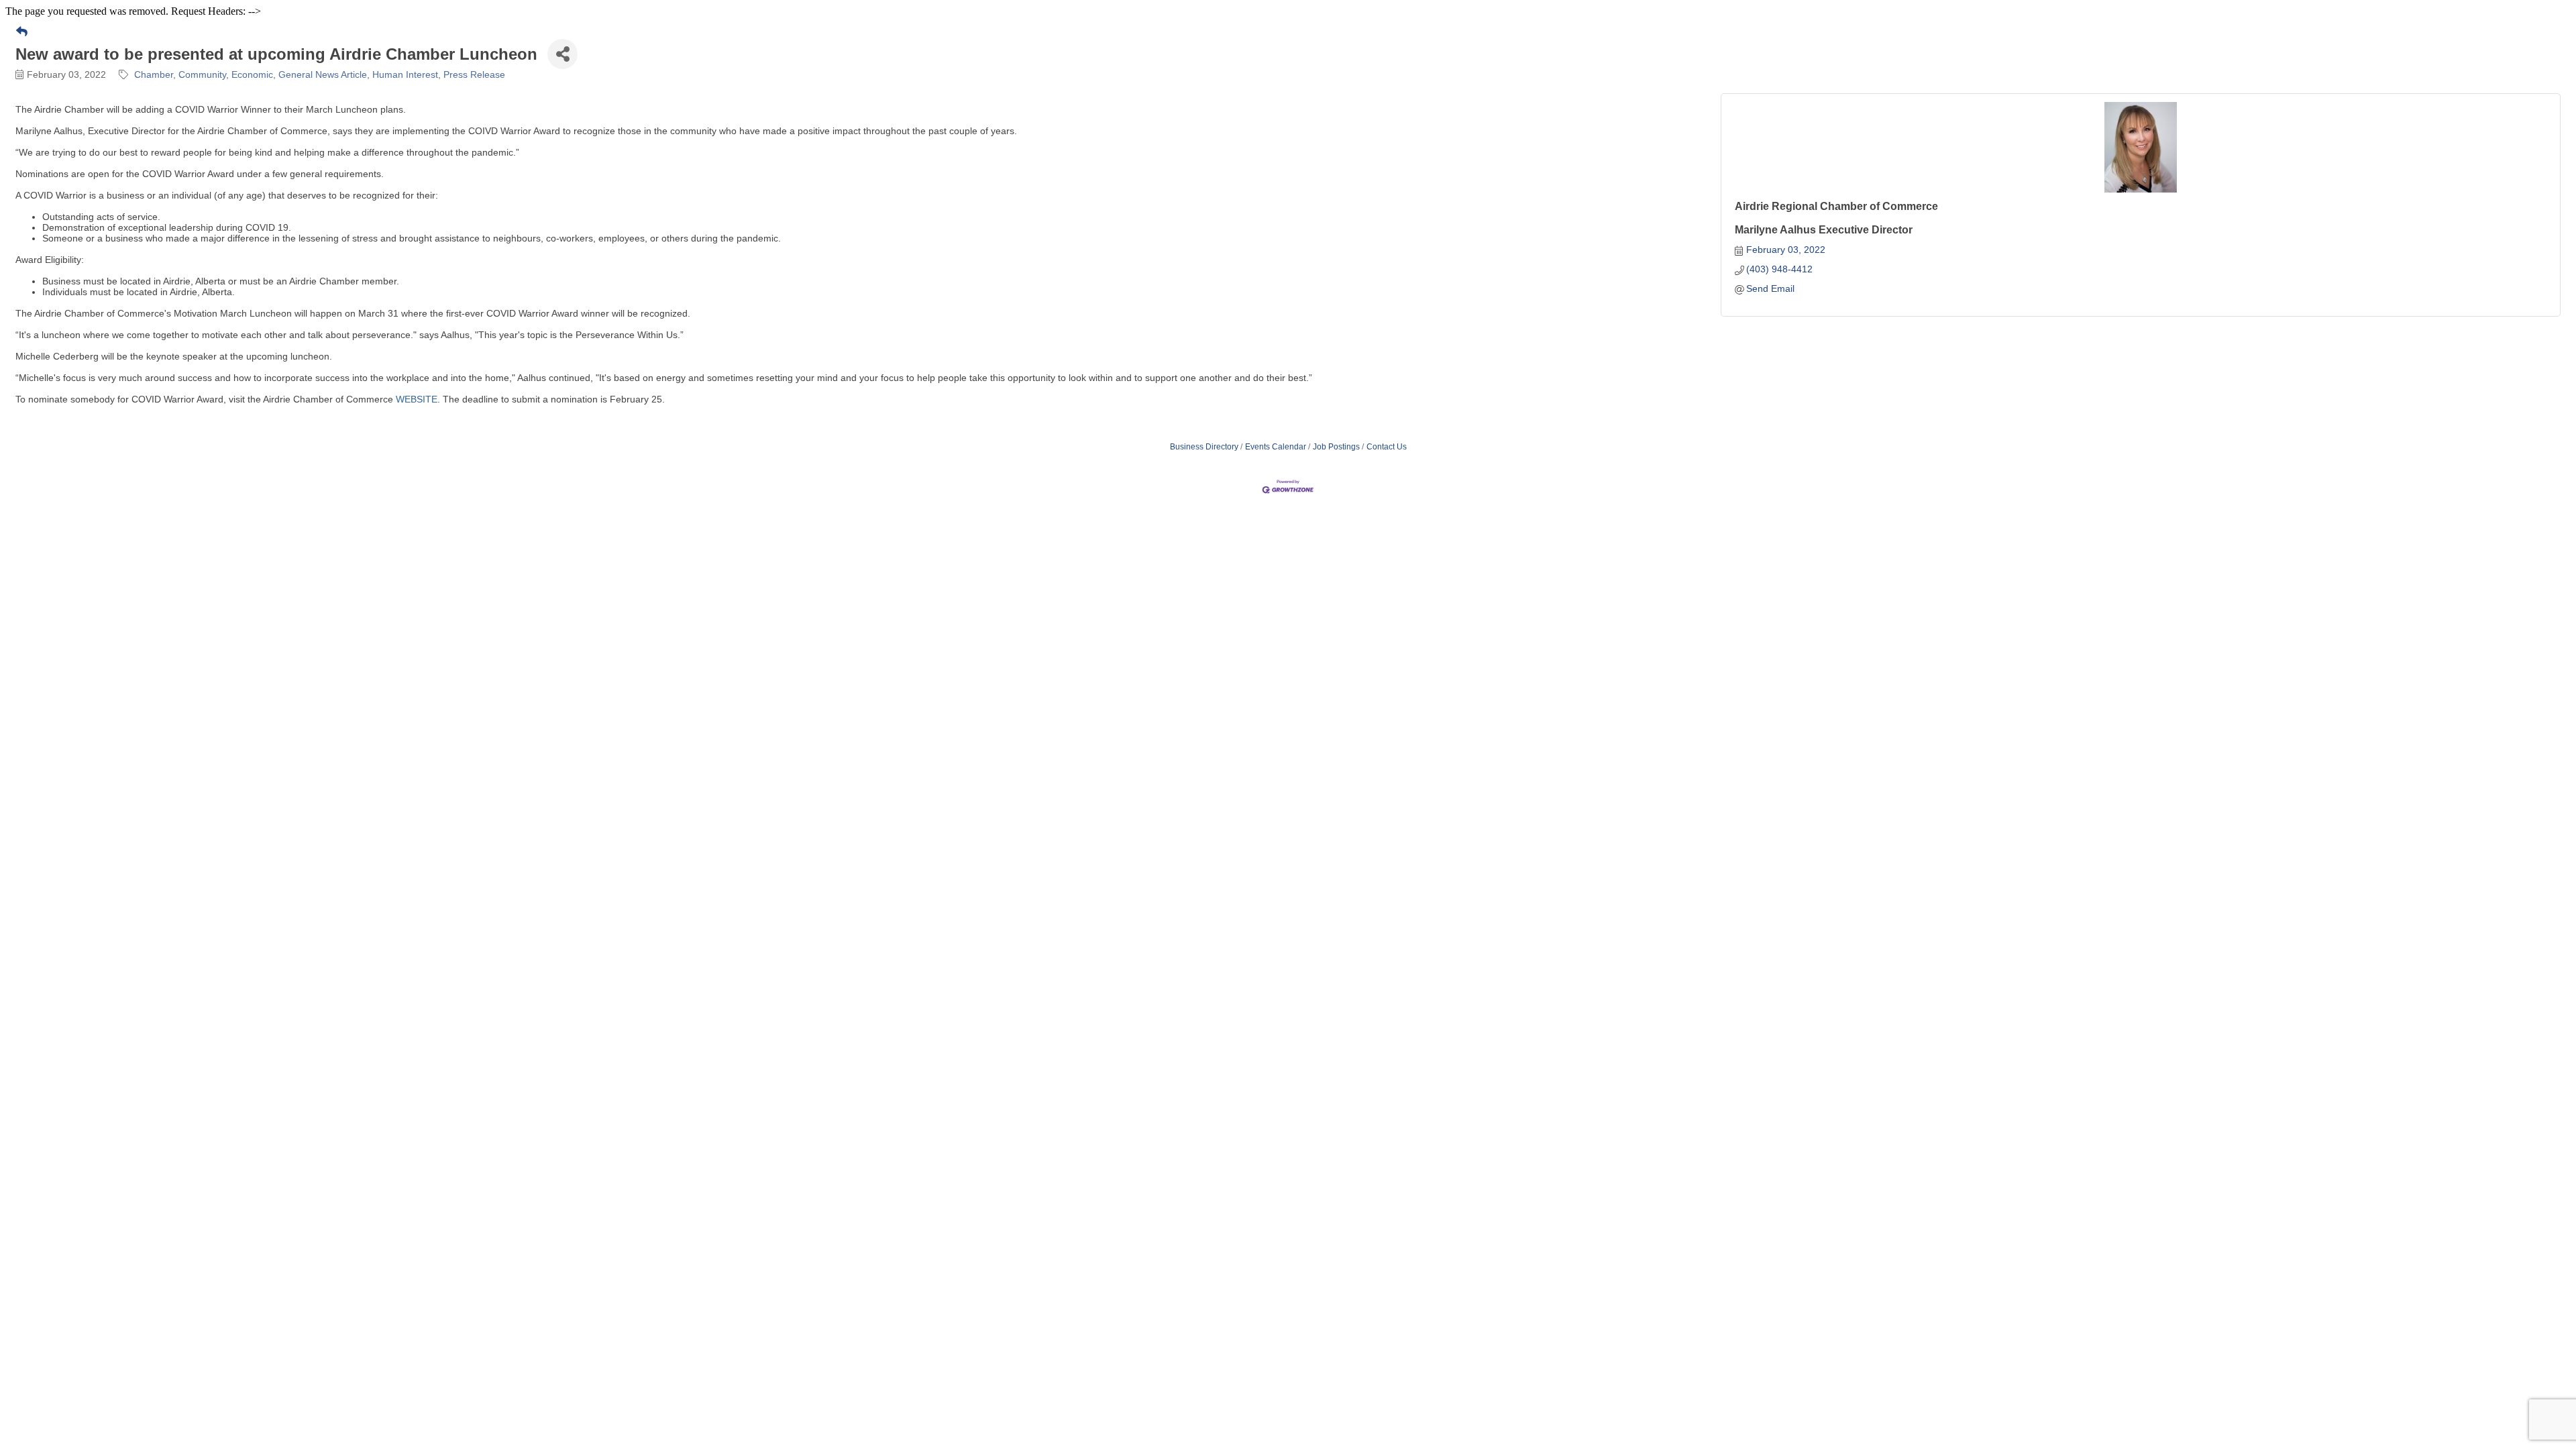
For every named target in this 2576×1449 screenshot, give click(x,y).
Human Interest (405, 74)
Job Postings (1336, 447)
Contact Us (1387, 447)
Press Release (474, 74)
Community (202, 74)
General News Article (323, 74)
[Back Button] (22, 32)
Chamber (154, 74)
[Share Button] (562, 54)
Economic (252, 74)
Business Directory (1204, 447)
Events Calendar (1276, 447)
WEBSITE (417, 399)
